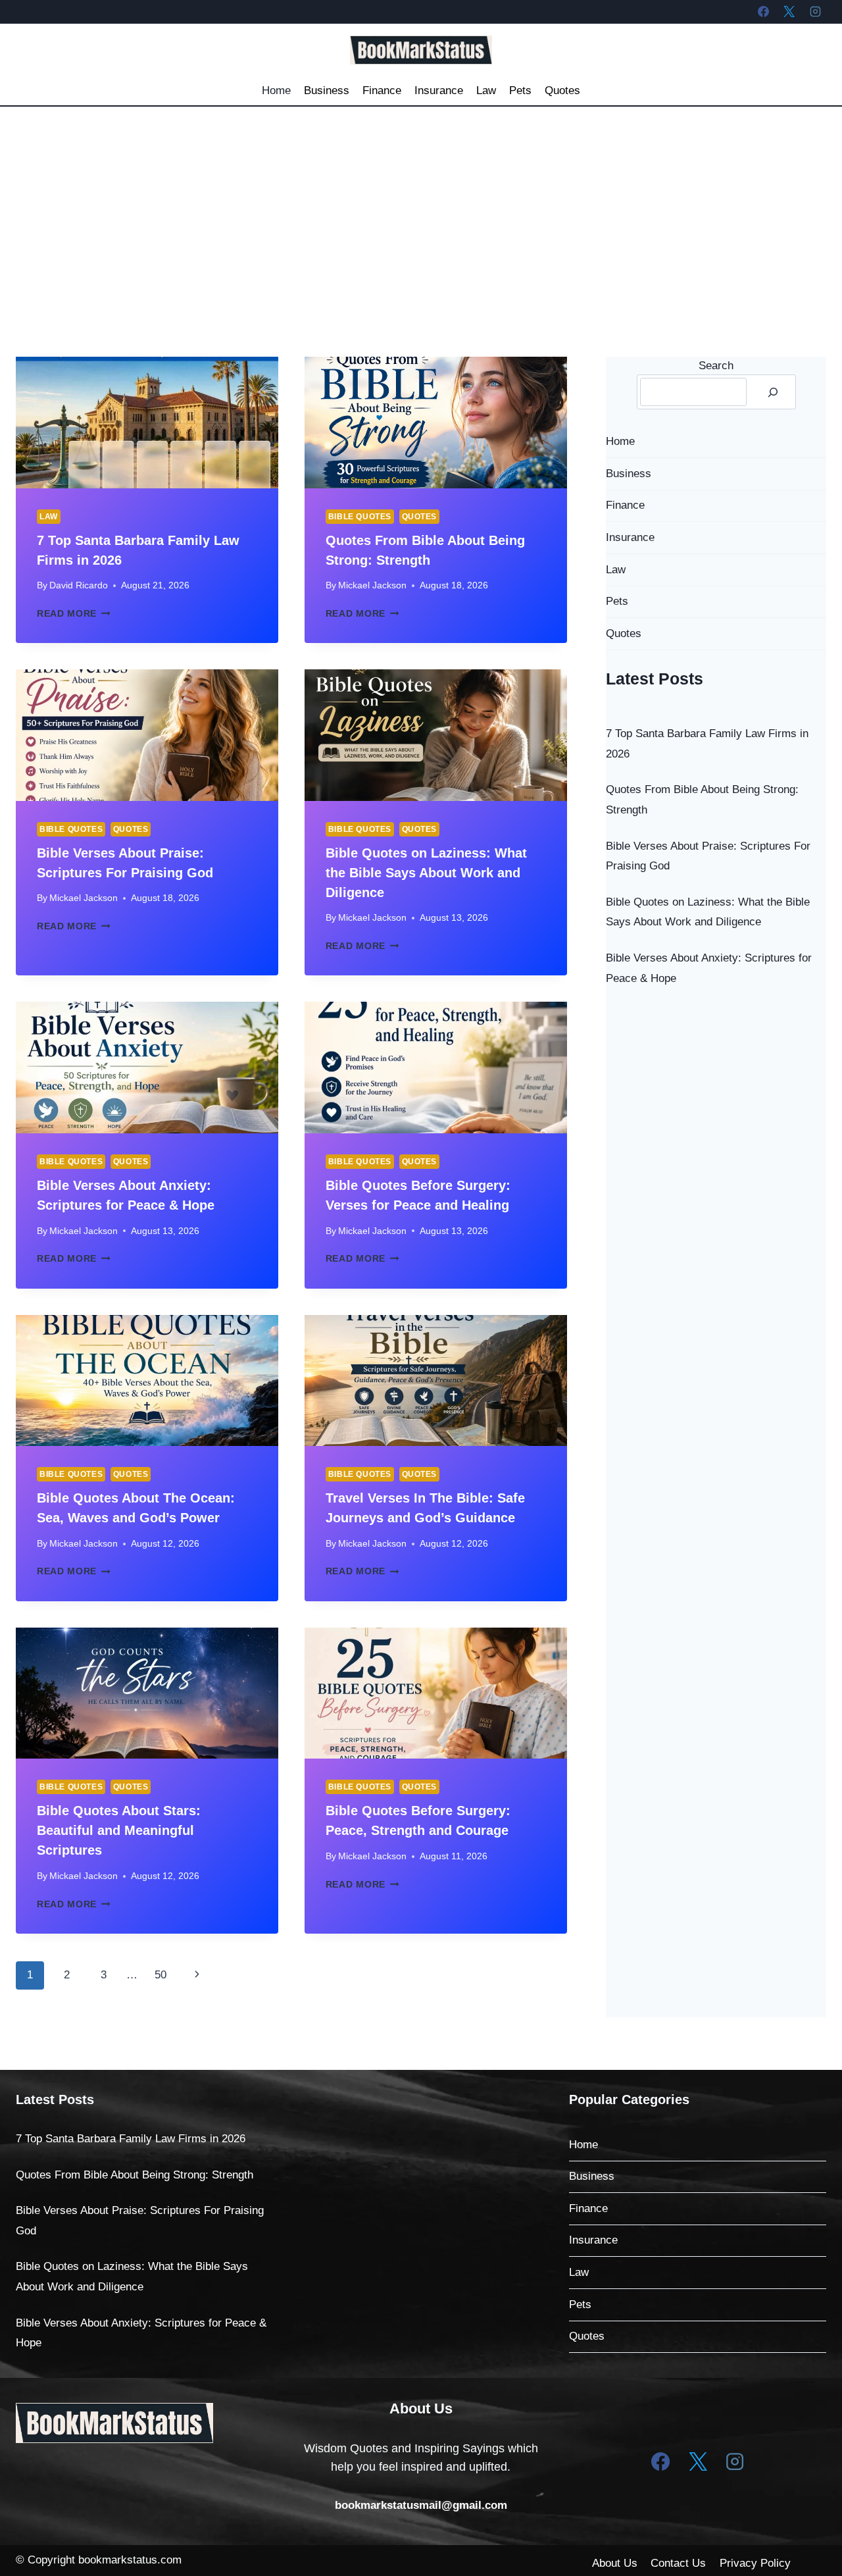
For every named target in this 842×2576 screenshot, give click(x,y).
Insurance (439, 90)
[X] (789, 11)
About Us (615, 2563)
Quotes (562, 90)
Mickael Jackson (372, 585)
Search (716, 366)
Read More (74, 614)
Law (486, 90)
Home (276, 90)
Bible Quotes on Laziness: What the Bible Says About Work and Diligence (426, 873)
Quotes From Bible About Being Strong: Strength (135, 2175)
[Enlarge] (196, 2420)
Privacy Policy (755, 2563)
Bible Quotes (360, 517)
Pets (520, 90)
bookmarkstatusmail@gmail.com (421, 2505)
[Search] (773, 392)
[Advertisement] (421, 205)
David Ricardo (79, 585)
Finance (382, 90)
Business (327, 90)
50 (161, 1975)
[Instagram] (815, 11)
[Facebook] (764, 11)
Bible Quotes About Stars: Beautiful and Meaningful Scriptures (119, 1830)
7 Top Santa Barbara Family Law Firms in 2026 (131, 2139)
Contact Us (678, 2563)
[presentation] (147, 422)
